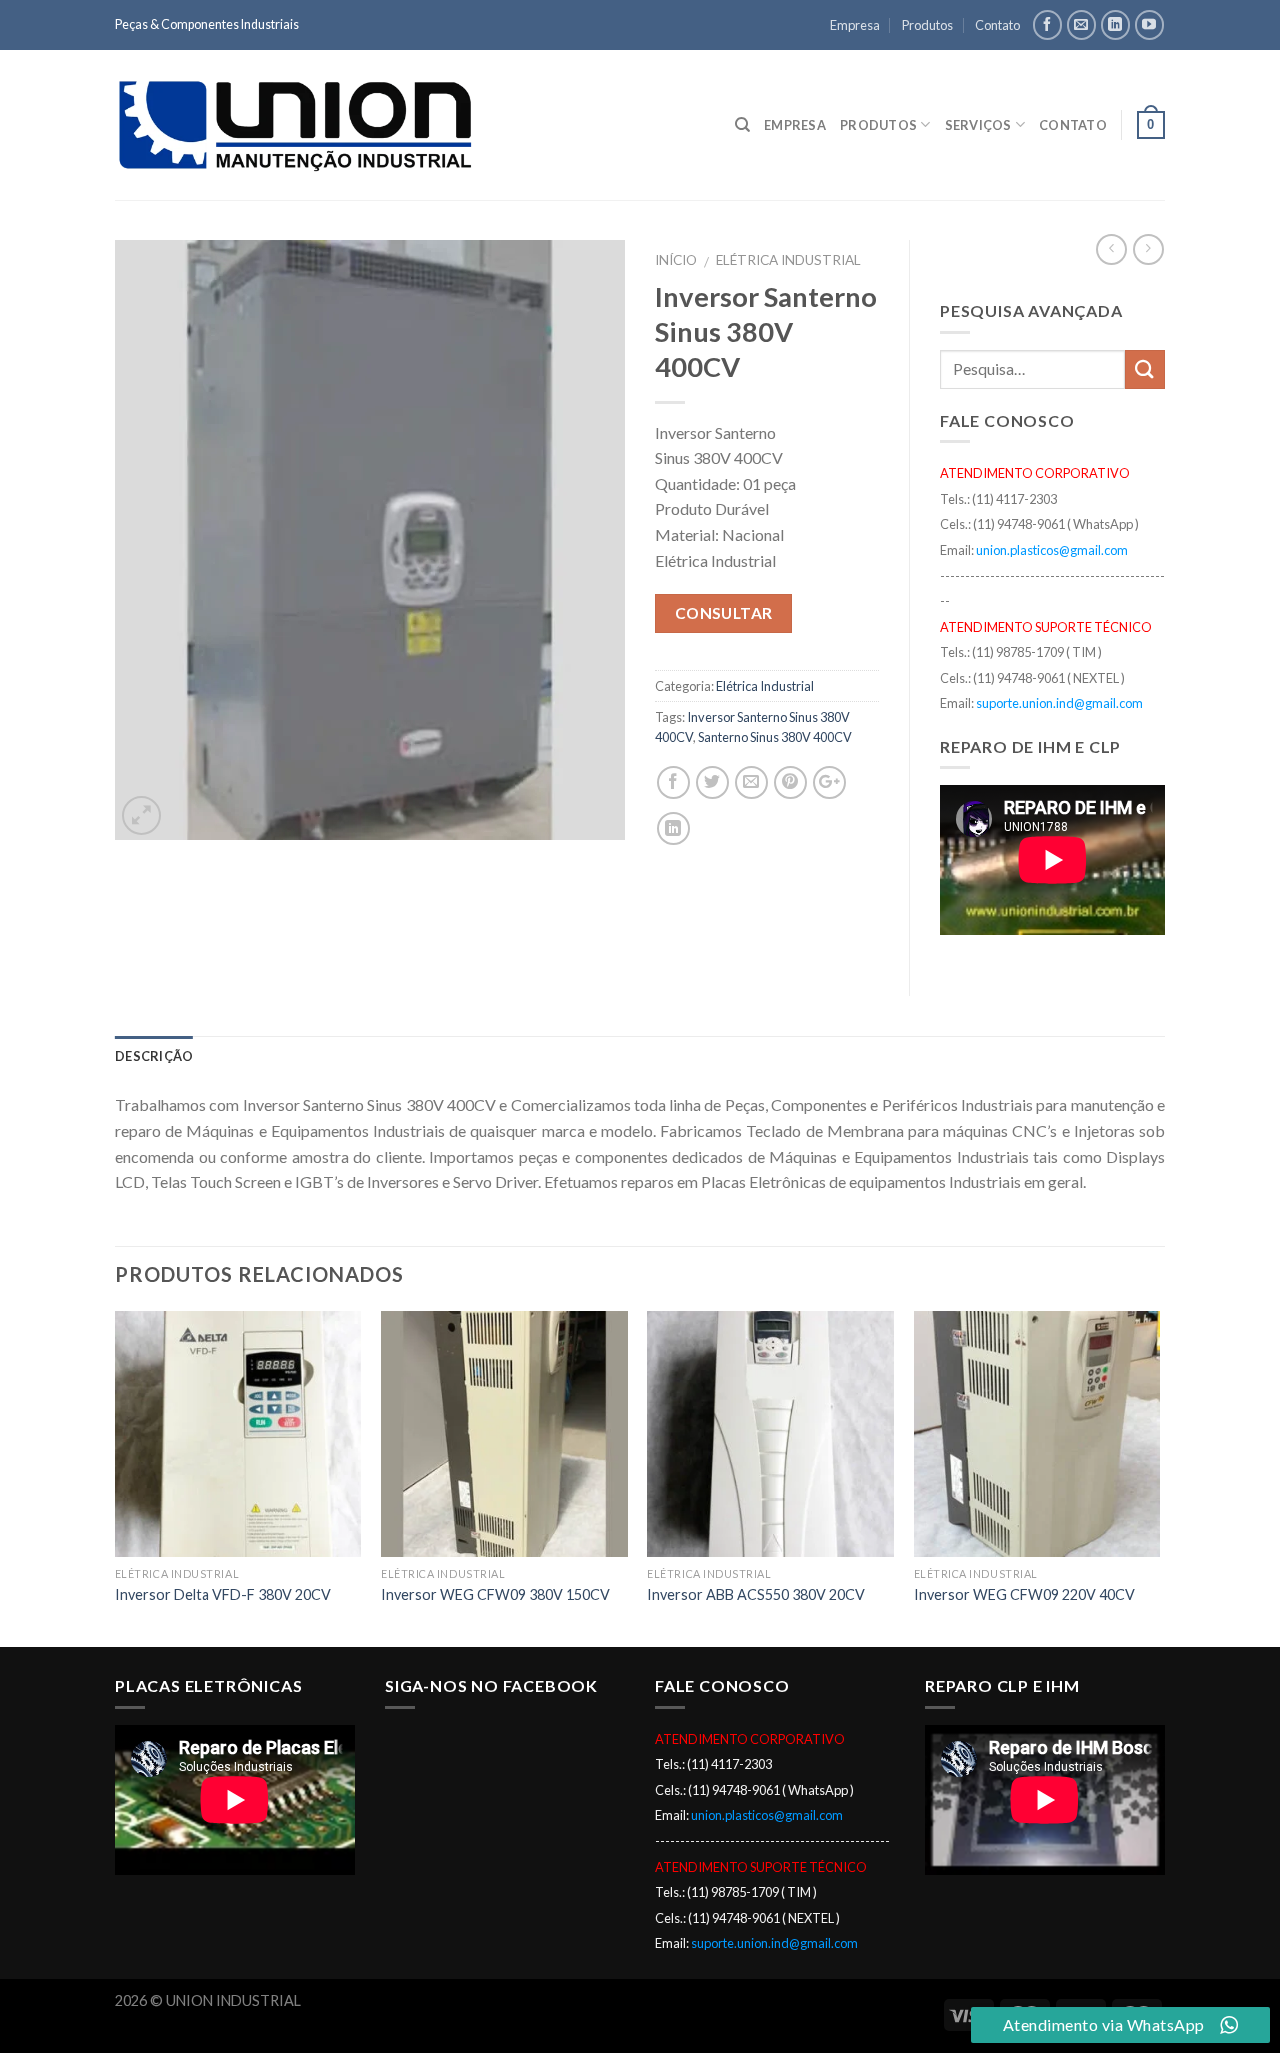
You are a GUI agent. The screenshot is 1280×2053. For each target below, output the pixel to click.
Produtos (927, 25)
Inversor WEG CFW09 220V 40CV (1024, 1594)
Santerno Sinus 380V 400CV (775, 737)
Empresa (855, 25)
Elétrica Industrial (788, 260)
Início (676, 260)
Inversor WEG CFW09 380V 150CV (495, 1594)
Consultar (724, 613)
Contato (997, 25)
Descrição (154, 1056)
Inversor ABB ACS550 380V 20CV (756, 1594)
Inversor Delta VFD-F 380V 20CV (223, 1594)
